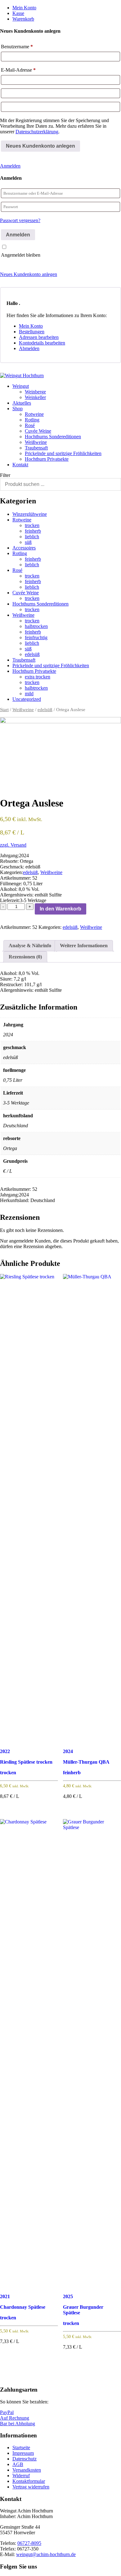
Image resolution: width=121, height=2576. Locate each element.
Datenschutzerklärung (37, 132)
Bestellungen (32, 332)
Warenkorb (23, 19)
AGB (18, 2464)
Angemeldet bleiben (21, 255)
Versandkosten (27, 2470)
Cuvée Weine (38, 431)
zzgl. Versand (13, 845)
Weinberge (35, 392)
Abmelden (29, 348)
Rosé (30, 425)
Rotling (32, 420)
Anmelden (10, 166)
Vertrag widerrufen (31, 2487)
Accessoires (24, 548)
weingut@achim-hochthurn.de (46, 2554)
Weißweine (36, 442)
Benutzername (17, 47)
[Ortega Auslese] (60, 752)
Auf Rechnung (15, 2418)
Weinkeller (35, 397)
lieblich (32, 537)
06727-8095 (29, 2543)
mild (29, 694)
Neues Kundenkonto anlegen (29, 274)
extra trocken (38, 677)
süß (28, 542)
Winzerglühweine (30, 514)
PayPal (7, 2412)
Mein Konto (24, 8)
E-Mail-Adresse (18, 70)
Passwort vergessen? (20, 220)
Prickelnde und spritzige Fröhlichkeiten (63, 453)
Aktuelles (22, 403)
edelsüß (32, 654)
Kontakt (20, 465)
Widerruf (21, 2476)
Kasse (18, 13)
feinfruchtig (36, 637)
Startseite (21, 2448)
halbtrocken (36, 626)
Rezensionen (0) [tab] (25, 957)
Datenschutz (25, 2459)
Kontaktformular (29, 2481)
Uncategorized (27, 699)
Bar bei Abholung (18, 2424)
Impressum (23, 2453)
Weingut (21, 386)
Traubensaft (36, 448)
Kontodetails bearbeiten (42, 343)
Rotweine (34, 414)
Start (4, 710)
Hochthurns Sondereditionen (53, 437)
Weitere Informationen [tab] (84, 946)
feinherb (33, 531)
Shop (18, 409)
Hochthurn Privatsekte (47, 459)
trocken (32, 525)
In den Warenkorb (60, 909)
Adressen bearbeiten (39, 337)
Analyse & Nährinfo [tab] (30, 946)
